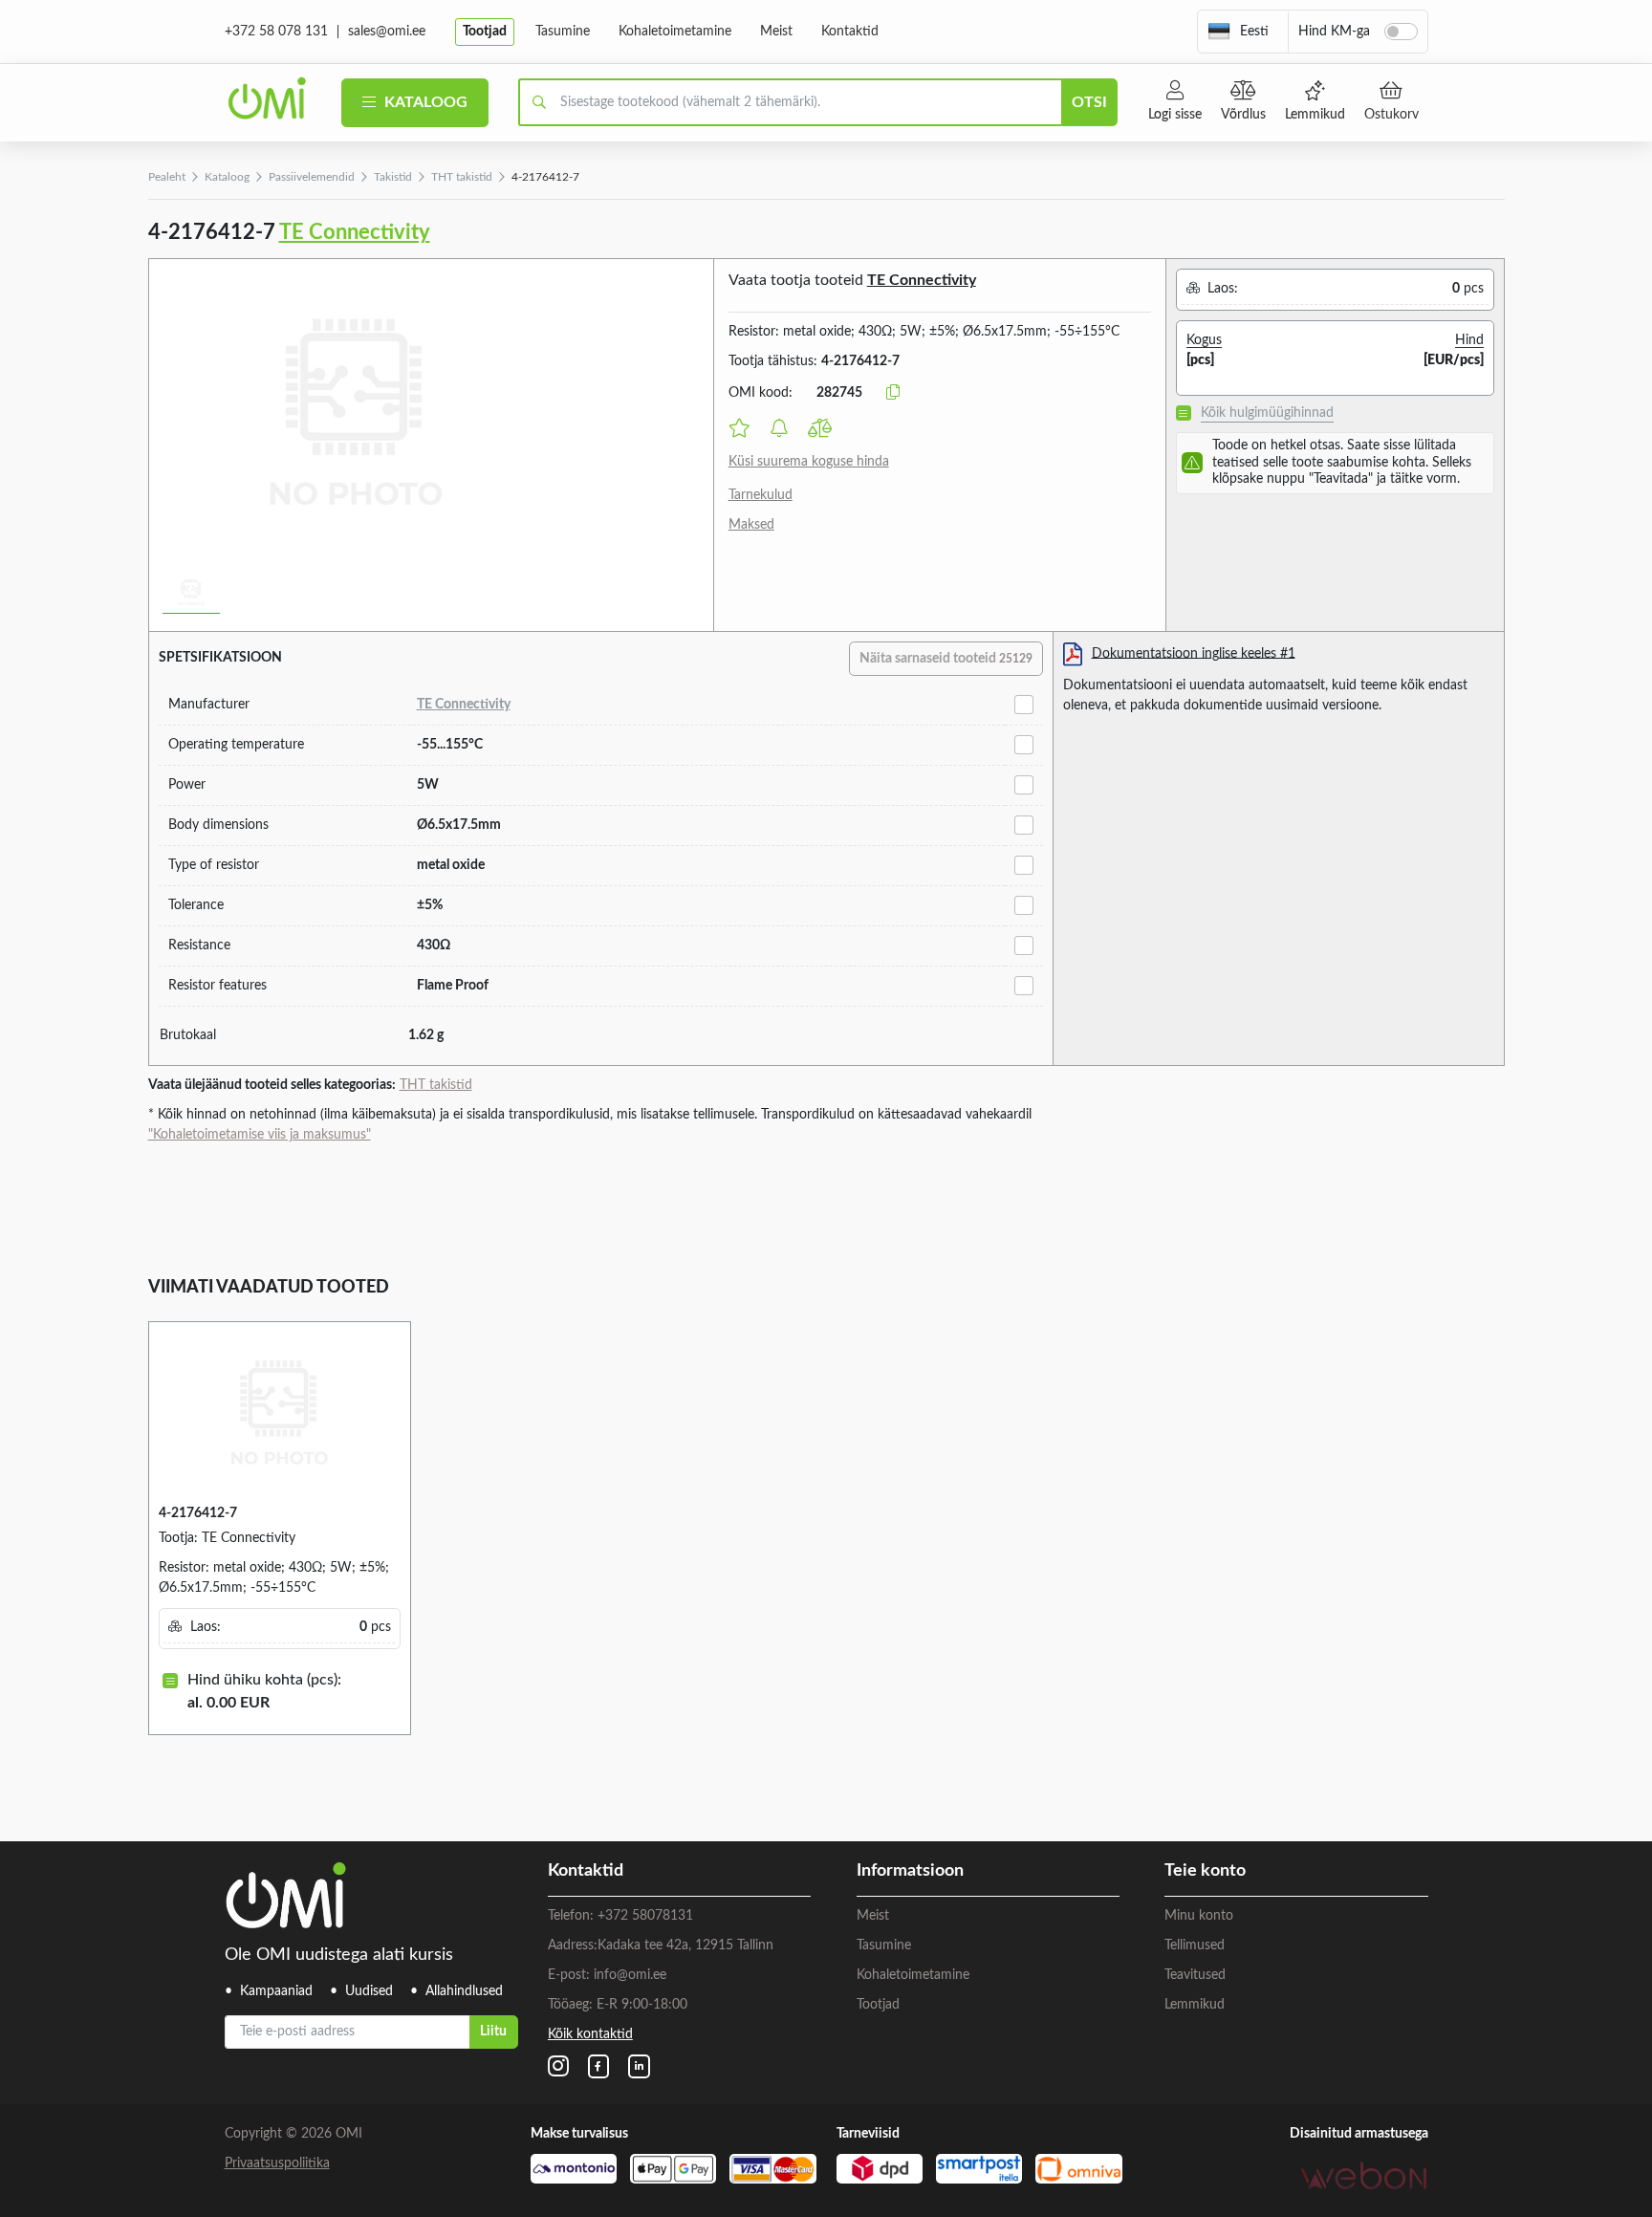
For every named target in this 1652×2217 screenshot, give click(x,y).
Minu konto (1199, 1916)
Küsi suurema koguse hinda (809, 462)
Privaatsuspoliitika (277, 2163)
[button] (1238, 32)
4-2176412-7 (198, 1513)
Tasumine (563, 32)
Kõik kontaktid (590, 2034)
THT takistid (462, 177)
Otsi (1089, 102)
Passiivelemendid (312, 177)
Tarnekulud (761, 495)
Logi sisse (1175, 115)
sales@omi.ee (387, 32)
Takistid (393, 177)
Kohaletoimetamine (675, 32)
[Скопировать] (893, 393)
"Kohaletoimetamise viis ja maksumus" (260, 1135)
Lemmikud (1315, 115)
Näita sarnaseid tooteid (946, 659)
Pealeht (167, 177)
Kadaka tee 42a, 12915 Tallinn (685, 1945)
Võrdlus (1243, 115)
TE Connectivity (355, 232)
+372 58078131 (645, 1916)
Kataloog (424, 102)
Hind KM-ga (1334, 32)
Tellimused (1195, 1945)
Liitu (493, 2032)
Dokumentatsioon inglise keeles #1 (1194, 653)
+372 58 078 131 (276, 32)
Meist (776, 32)
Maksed (751, 525)
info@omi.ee (630, 1975)
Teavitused (1195, 1975)
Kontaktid (850, 32)
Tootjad (485, 32)
